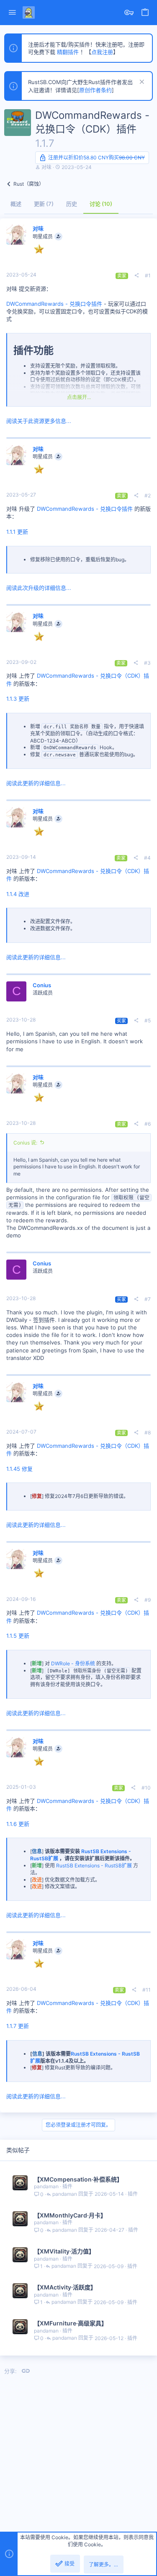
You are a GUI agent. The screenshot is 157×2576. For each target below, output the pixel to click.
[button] (12, 13)
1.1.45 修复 (19, 1469)
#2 (148, 495)
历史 (72, 204)
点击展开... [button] (79, 397)
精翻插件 (68, 52)
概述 (16, 204)
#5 (148, 1020)
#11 (147, 1990)
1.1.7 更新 (18, 2026)
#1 (148, 275)
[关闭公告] (141, 83)
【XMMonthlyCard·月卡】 (70, 2215)
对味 (46, 167)
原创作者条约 (95, 90)
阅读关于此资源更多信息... (39, 421)
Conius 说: (25, 1143)
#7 (148, 1299)
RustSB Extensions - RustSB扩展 (94, 1865)
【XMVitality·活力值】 (64, 2251)
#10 (146, 1788)
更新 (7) (44, 204)
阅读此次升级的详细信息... (39, 588)
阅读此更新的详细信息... (36, 783)
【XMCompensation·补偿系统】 (78, 2179)
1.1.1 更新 (17, 532)
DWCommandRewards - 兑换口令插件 (54, 304)
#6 (148, 1124)
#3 (147, 663)
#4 (147, 858)
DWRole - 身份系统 (73, 1663)
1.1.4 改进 (18, 894)
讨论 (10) (101, 204)
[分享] (136, 276)
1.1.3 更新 (18, 699)
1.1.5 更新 (18, 1636)
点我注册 (102, 52)
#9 (148, 1600)
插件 (67, 2186)
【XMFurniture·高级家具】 (71, 2323)
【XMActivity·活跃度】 (65, 2287)
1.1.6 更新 (18, 1824)
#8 (148, 1433)
